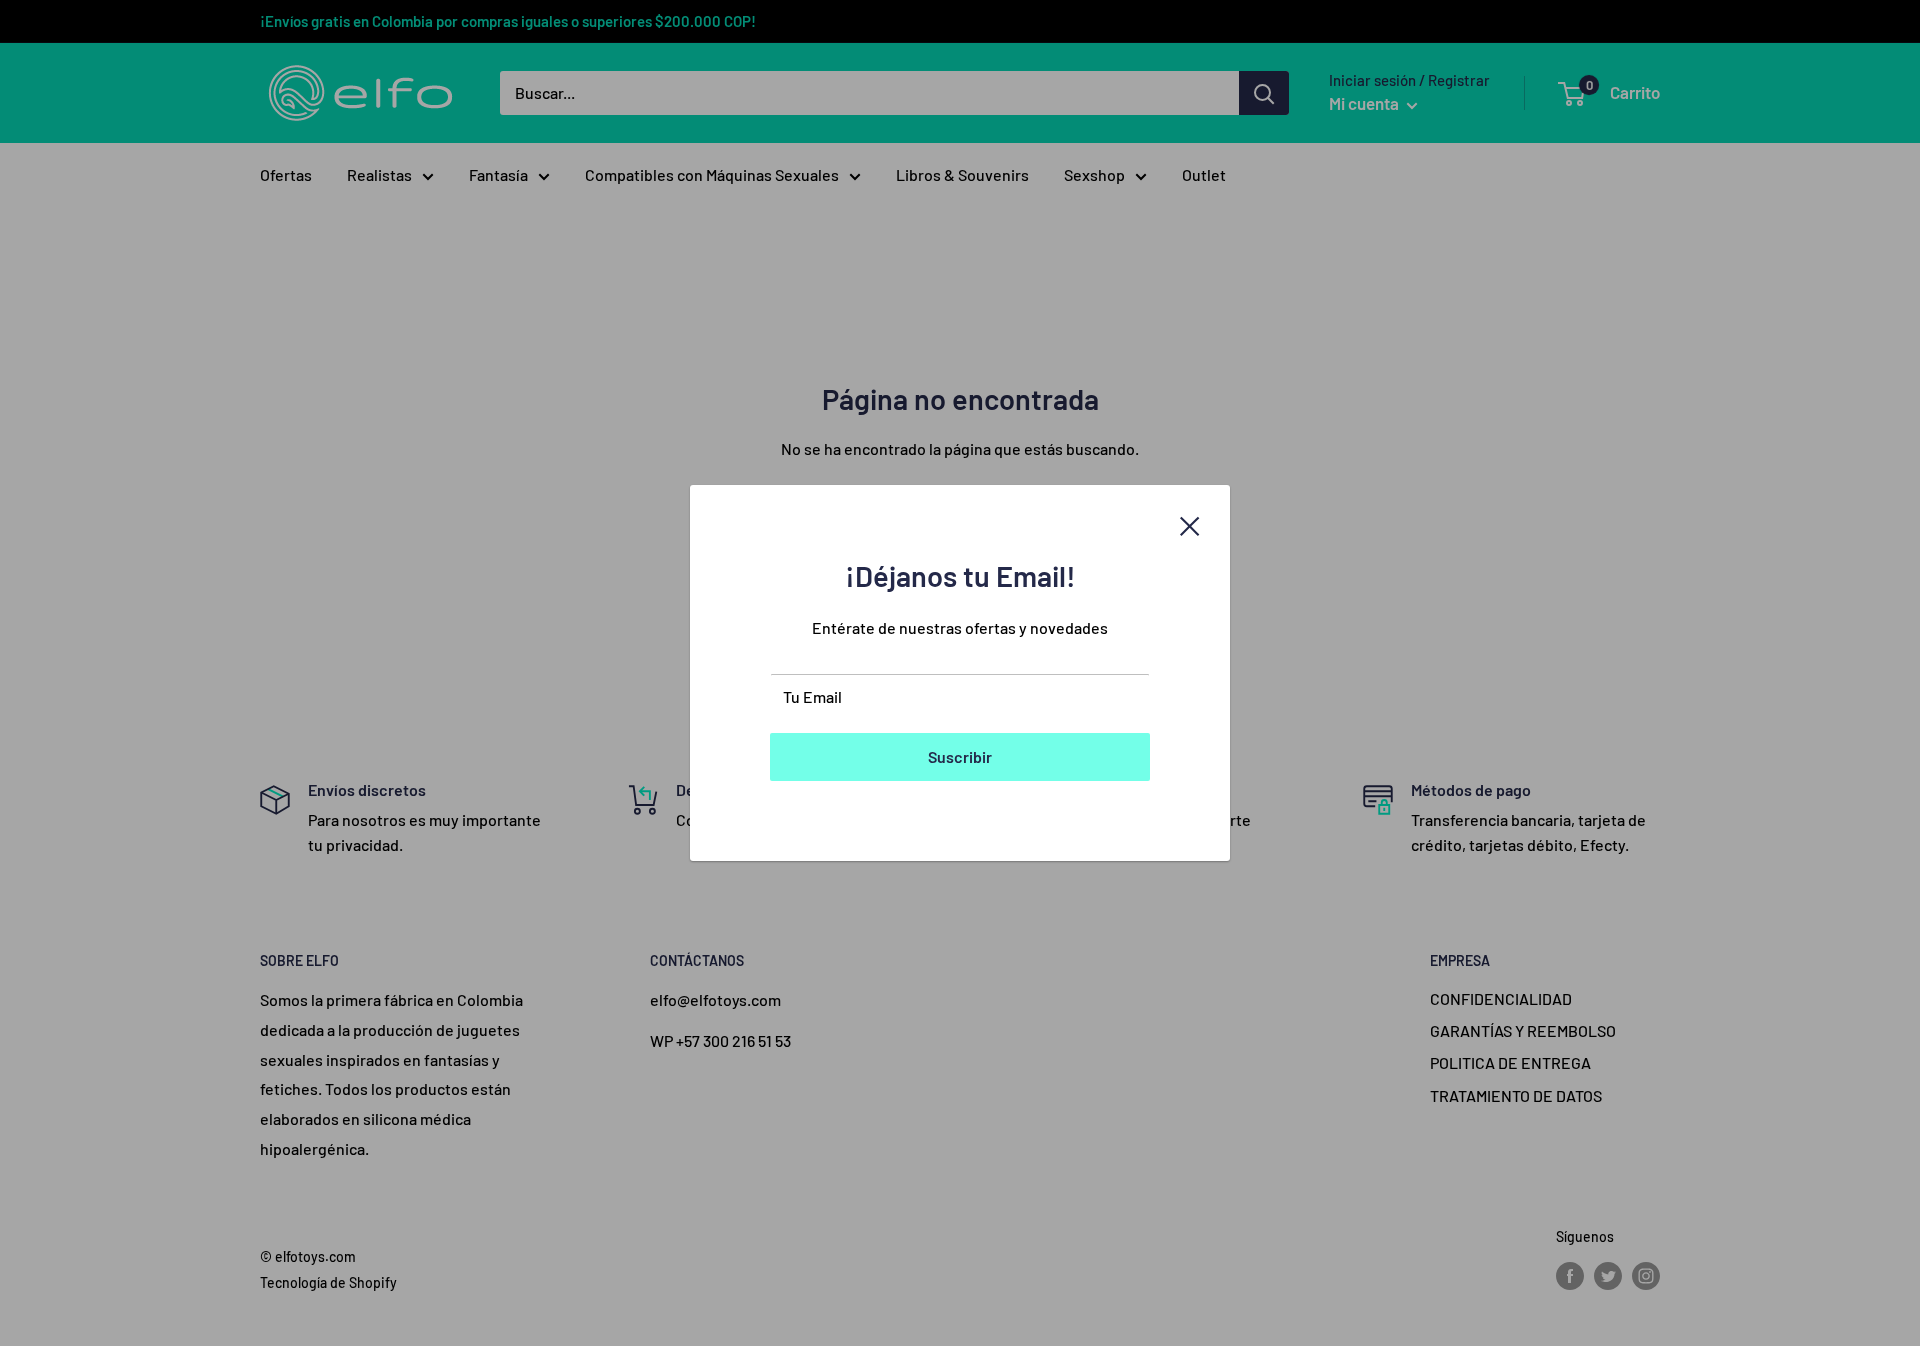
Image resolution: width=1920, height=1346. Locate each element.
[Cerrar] (1190, 524)
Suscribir (960, 756)
